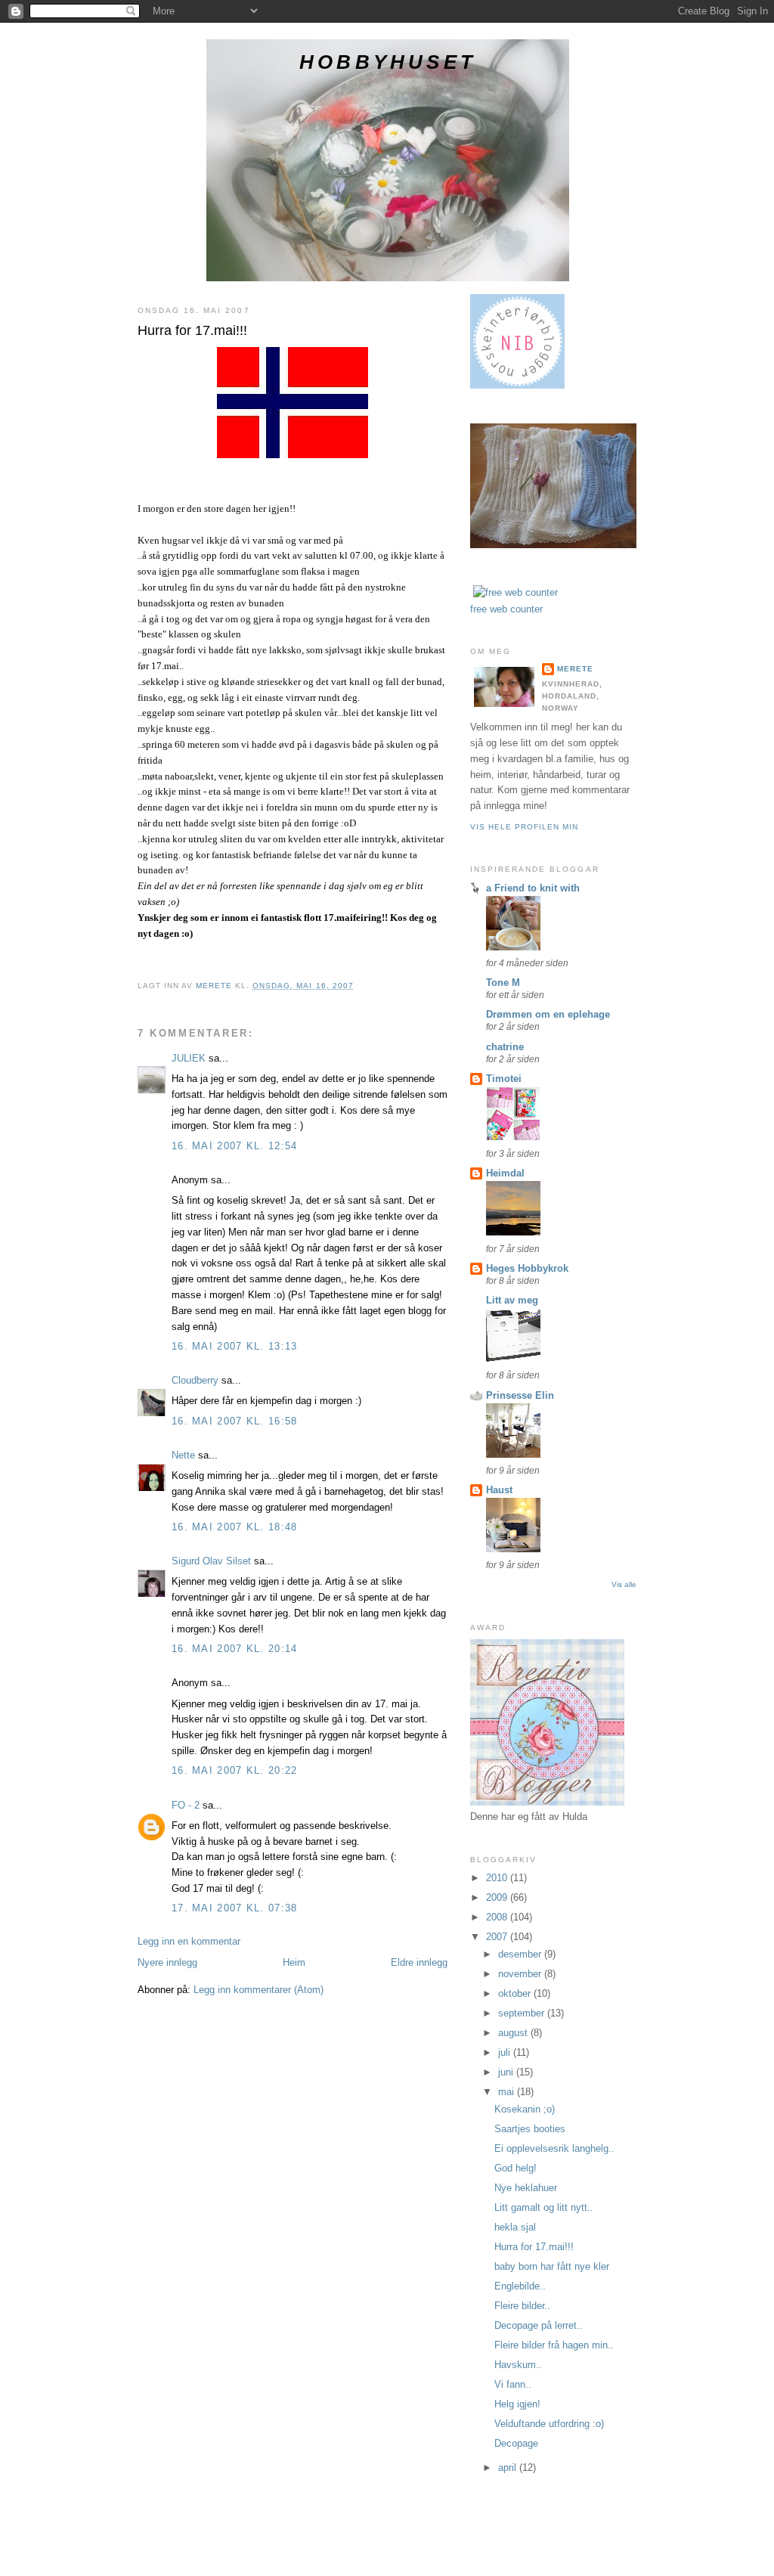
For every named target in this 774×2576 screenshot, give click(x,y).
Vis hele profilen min (524, 827)
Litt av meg (512, 1300)
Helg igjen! (517, 2404)
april (509, 2468)
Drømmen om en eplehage (548, 1014)
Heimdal (505, 1173)
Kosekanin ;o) (525, 2109)
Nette (183, 1455)
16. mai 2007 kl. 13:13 (235, 1346)
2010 (498, 1878)
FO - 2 (186, 1805)
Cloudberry (195, 1380)
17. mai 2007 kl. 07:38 (235, 1908)
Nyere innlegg (167, 1962)
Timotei (504, 1079)
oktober (516, 1993)
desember (521, 1954)
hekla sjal (515, 2227)
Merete (575, 669)
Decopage (516, 2443)
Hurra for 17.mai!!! (534, 2247)
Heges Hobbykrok (527, 1268)
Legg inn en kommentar (189, 1941)
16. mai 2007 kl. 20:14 (235, 1649)
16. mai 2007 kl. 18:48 (235, 1527)
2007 (498, 1937)
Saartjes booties (530, 2129)
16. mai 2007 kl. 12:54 (235, 1146)
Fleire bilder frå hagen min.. (554, 2345)
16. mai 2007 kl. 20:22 (235, 1770)
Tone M (503, 983)
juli (506, 2052)
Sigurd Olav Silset (211, 1561)
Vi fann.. (513, 2384)
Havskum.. (518, 2365)
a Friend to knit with (533, 888)
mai (508, 2092)
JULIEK (189, 1058)
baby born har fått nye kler (552, 2266)
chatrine (505, 1047)
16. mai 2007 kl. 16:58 (235, 1421)
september (523, 2013)
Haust (499, 1490)
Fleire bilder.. (522, 2306)
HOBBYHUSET (388, 62)
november (521, 1974)
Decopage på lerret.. (539, 2325)
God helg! (515, 2168)
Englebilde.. (520, 2286)
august (514, 2033)
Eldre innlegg (419, 1962)
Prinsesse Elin (520, 1395)
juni (507, 2072)
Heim (294, 1962)
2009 (498, 1897)
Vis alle (624, 1584)
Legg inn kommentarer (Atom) (259, 1990)
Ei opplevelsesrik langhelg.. (554, 2148)
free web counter (506, 609)
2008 (498, 1917)
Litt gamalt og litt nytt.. (544, 2207)
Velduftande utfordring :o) (549, 2424)
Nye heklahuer (526, 2188)
